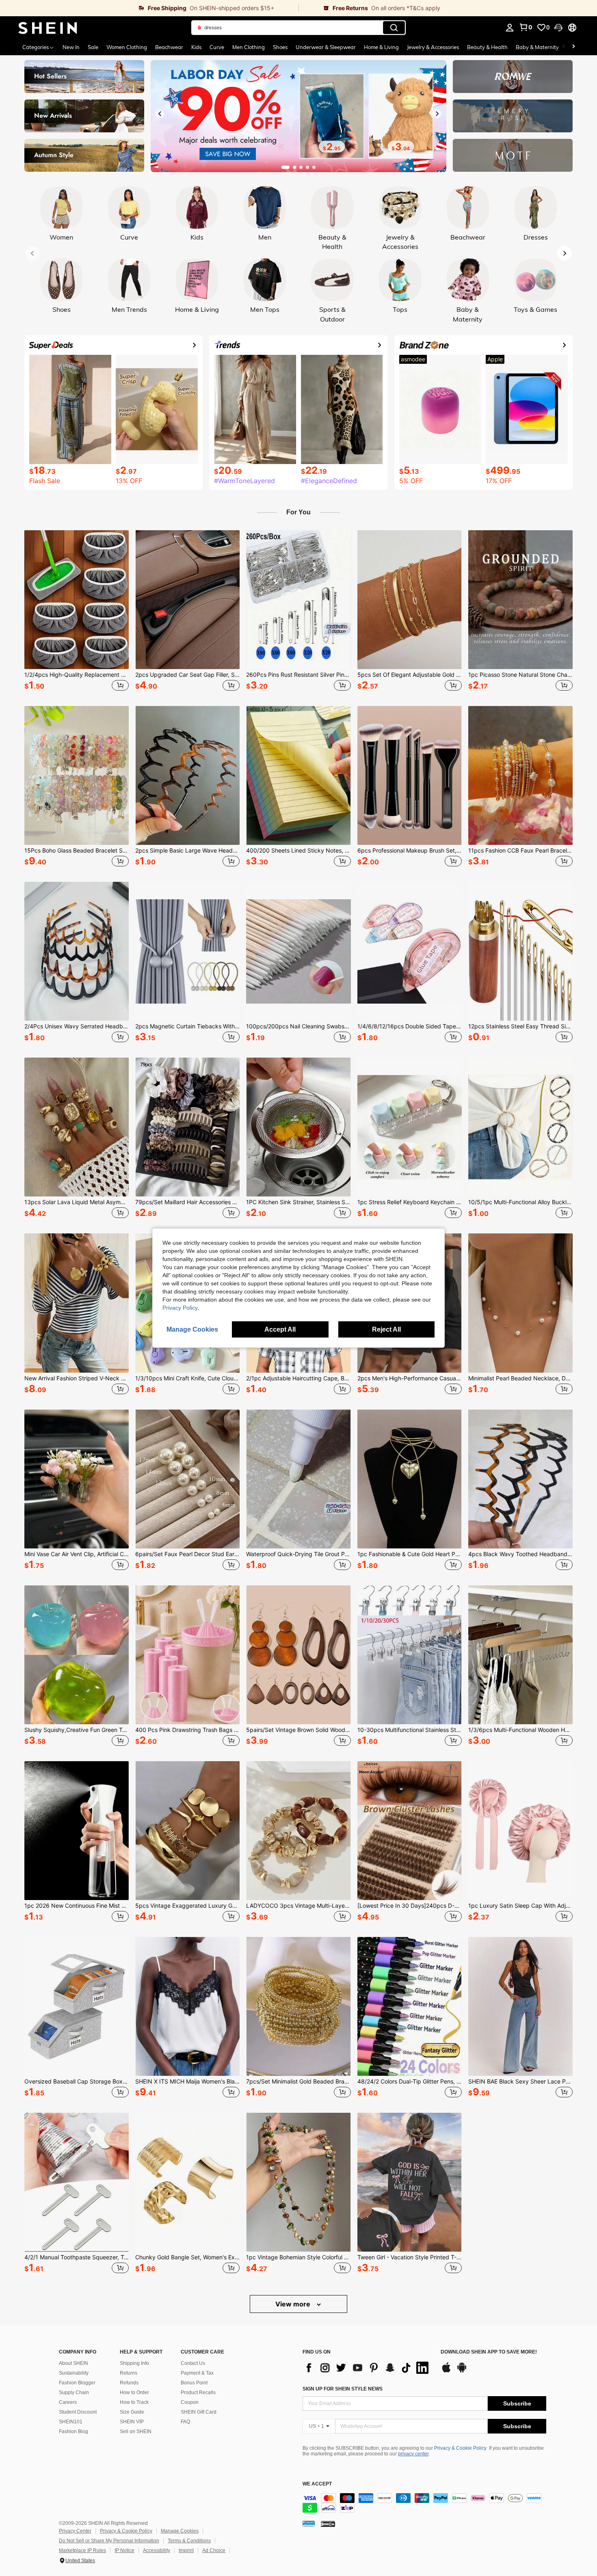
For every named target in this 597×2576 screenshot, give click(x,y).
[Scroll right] (573, 47)
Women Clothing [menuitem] (127, 47)
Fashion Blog (74, 2431)
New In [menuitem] (71, 47)
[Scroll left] (564, 47)
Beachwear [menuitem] (169, 47)
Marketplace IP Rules (82, 2550)
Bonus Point (194, 2383)
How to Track (134, 2402)
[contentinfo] (424, 2503)
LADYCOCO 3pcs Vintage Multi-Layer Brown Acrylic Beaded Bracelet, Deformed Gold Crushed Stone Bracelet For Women (298, 1906)
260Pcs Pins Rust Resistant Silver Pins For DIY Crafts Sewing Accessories (298, 675)
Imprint (186, 2550)
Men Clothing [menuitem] (249, 47)
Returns (129, 2373)
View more (294, 2304)
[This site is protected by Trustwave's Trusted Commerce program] (309, 2523)
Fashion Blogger (77, 2383)
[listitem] (77, 612)
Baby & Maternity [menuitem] (537, 47)
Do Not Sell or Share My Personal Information (109, 2541)
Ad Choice (214, 2550)
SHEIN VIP (132, 2422)
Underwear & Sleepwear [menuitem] (326, 47)
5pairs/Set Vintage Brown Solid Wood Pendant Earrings (298, 1730)
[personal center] (510, 28)
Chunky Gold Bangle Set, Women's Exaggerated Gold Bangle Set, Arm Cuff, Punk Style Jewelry (187, 2257)
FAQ (185, 2422)
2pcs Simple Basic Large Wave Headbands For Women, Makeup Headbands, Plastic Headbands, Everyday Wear (187, 851)
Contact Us (193, 2363)
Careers (68, 2402)
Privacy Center (75, 2531)
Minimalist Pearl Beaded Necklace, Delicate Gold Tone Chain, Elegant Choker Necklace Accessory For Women (520, 1378)
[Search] (394, 28)
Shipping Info (134, 2363)
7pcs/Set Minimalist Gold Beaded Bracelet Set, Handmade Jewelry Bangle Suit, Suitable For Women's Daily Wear (298, 2082)
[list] (368, 2368)
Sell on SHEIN (136, 2431)
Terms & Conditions (189, 2541)
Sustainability (74, 2373)
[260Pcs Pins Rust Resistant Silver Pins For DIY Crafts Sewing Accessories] (298, 600)
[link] (149, 8)
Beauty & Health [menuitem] (487, 47)
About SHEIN (74, 2363)
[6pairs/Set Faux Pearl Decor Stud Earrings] (187, 1479)
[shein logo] (48, 28)
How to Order (134, 2392)
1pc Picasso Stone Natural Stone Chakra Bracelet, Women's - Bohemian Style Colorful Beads (520, 675)
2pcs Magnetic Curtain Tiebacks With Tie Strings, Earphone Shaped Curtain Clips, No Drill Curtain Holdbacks (187, 1026)
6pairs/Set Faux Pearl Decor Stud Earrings (187, 1554)
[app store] (446, 2371)
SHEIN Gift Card (199, 2412)
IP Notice (124, 2550)
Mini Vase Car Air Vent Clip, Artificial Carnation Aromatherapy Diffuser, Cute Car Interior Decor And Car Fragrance (77, 1554)
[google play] (462, 2371)
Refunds (129, 2383)
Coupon (190, 2402)
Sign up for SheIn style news (343, 2389)
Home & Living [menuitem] (381, 47)
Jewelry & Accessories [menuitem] (433, 47)
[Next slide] (437, 114)
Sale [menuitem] (93, 47)
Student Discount (78, 2412)
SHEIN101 (71, 2422)
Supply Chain (74, 2392)
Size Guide (132, 2412)
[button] (558, 28)
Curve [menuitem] (217, 47)
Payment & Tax (197, 2373)
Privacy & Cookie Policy (460, 2448)
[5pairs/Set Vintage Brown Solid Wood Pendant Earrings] (298, 1655)
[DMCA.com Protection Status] (328, 2523)
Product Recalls (198, 2392)
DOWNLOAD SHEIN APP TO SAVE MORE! (489, 2352)
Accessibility (157, 2550)
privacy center (413, 2454)
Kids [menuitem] (196, 47)
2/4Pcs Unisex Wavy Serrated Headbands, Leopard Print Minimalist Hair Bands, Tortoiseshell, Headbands (77, 1026)
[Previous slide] (160, 114)
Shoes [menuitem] (280, 47)
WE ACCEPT (317, 2484)
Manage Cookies (180, 2531)
